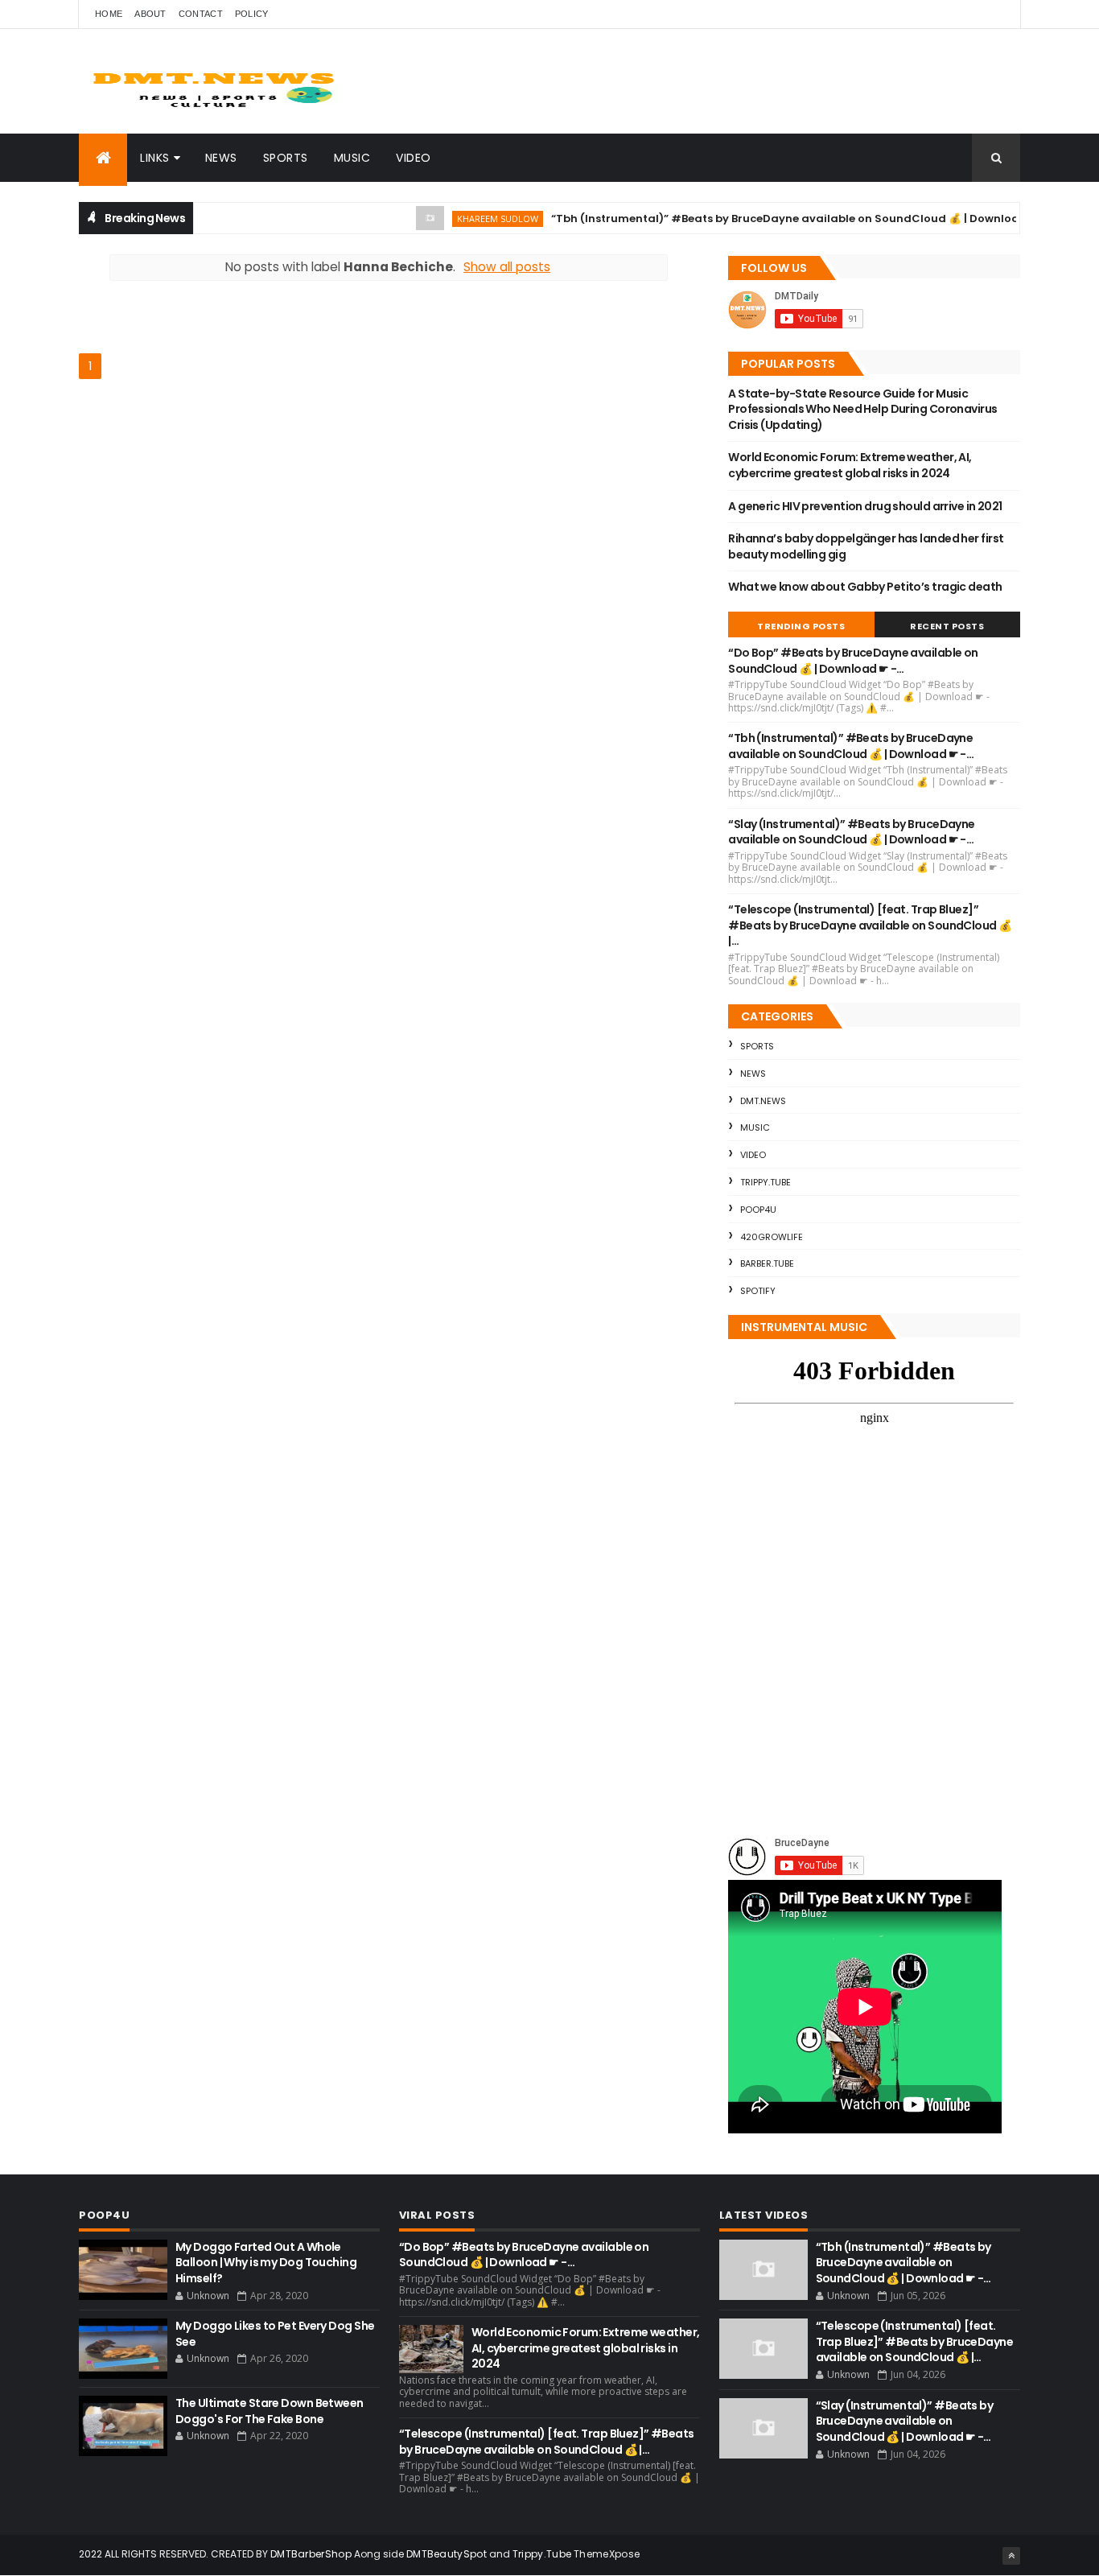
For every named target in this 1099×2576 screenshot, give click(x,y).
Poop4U (758, 1210)
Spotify (758, 1291)
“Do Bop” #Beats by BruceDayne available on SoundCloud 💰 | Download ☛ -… (853, 661)
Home (109, 14)
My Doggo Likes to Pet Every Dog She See (275, 2334)
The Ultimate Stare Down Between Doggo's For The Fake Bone (270, 2411)
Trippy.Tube (766, 1182)
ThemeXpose (607, 2554)
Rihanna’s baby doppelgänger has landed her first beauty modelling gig (866, 546)
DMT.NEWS (763, 1101)
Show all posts (507, 267)
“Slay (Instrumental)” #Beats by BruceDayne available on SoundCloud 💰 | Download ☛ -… (851, 832)
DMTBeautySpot (447, 2554)
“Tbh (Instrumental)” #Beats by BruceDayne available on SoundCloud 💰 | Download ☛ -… (771, 218)
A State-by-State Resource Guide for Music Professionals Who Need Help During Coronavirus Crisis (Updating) (862, 409)
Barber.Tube (767, 1263)
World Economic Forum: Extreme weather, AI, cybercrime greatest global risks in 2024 (850, 465)
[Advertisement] (267, 325)
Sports (286, 158)
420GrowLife (772, 1237)
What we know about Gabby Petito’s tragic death (865, 587)
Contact (201, 14)
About (150, 14)
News (221, 158)
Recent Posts (947, 626)
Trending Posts (801, 626)
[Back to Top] (1011, 2556)
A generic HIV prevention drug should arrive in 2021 (865, 506)
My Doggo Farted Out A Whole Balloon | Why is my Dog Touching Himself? (266, 2263)
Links (155, 158)
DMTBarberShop (311, 2554)
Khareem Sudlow (465, 218)
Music (352, 158)
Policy (252, 14)
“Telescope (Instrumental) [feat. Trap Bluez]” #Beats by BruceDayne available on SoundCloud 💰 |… (870, 925)
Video (414, 158)
